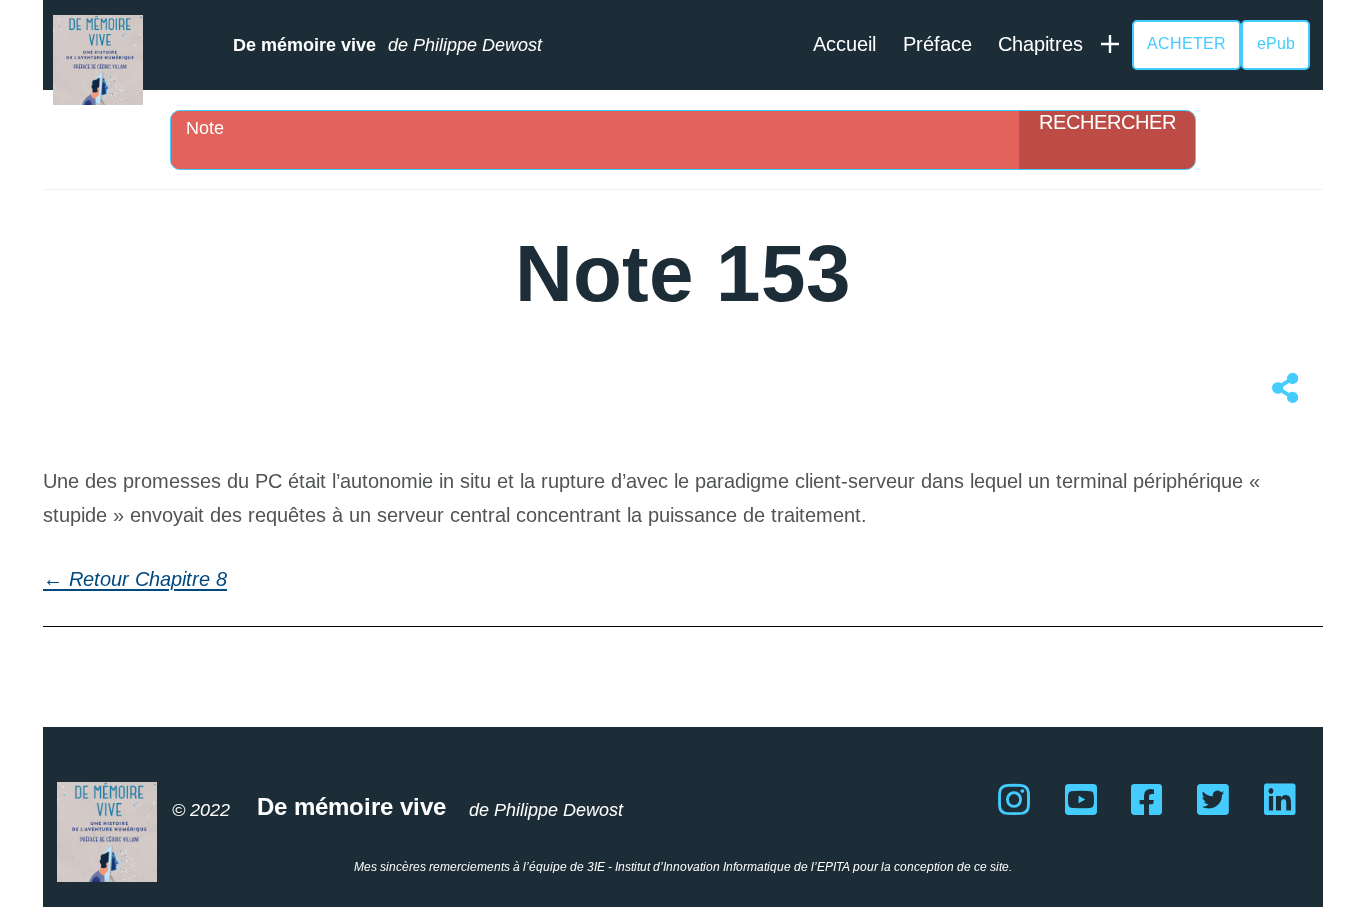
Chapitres (1040, 44)
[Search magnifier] (1107, 140)
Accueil (844, 44)
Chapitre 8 (181, 579)
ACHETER (1186, 43)
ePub (1276, 43)
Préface (937, 44)
